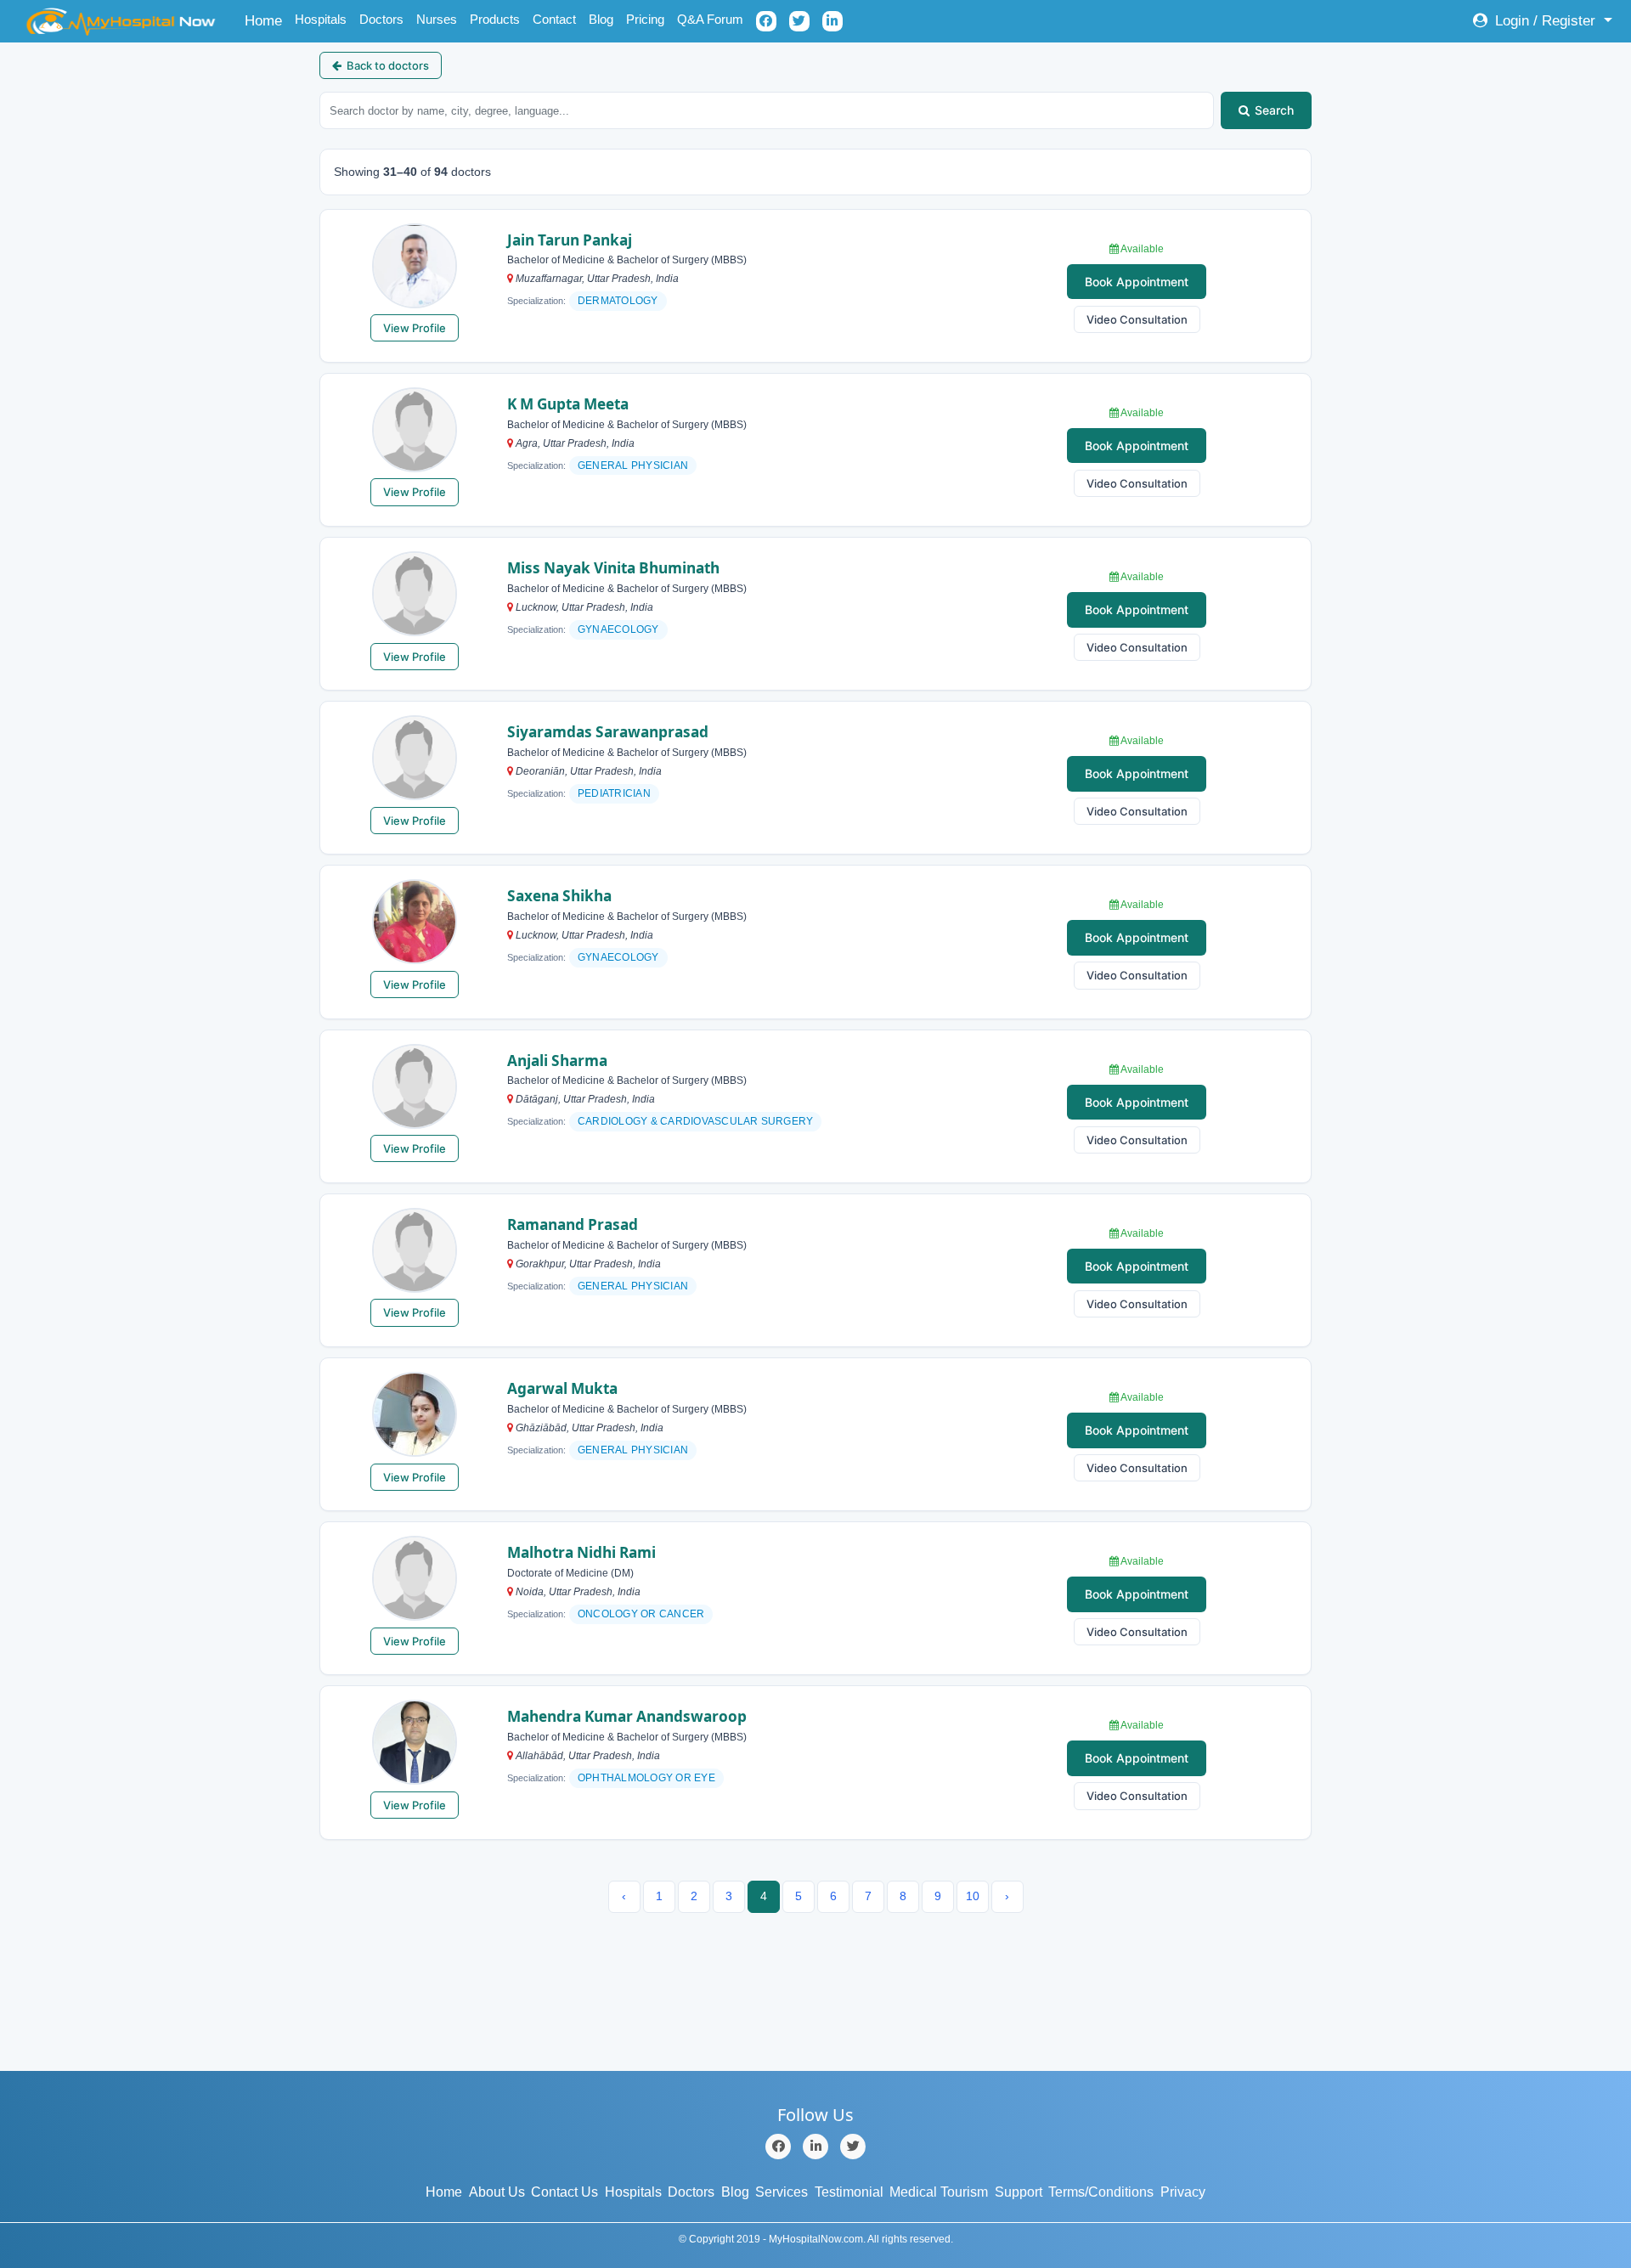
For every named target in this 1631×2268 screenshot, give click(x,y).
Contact (554, 19)
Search (1274, 110)
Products (495, 19)
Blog (601, 19)
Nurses (437, 19)
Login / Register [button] (1545, 21)
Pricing (645, 19)
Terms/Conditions (1101, 2192)
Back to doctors (388, 65)
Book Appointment (1137, 282)
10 (973, 1896)
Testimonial (849, 2192)
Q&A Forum (710, 19)
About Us (497, 2192)
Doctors (381, 19)
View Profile (415, 328)
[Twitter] (853, 2147)
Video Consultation (1137, 319)
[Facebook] (778, 2147)
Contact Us (564, 2192)
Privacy (1183, 2192)
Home (266, 20)
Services (782, 2192)
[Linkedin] (815, 2147)
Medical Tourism (939, 2192)
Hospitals (321, 19)
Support (1019, 2192)
